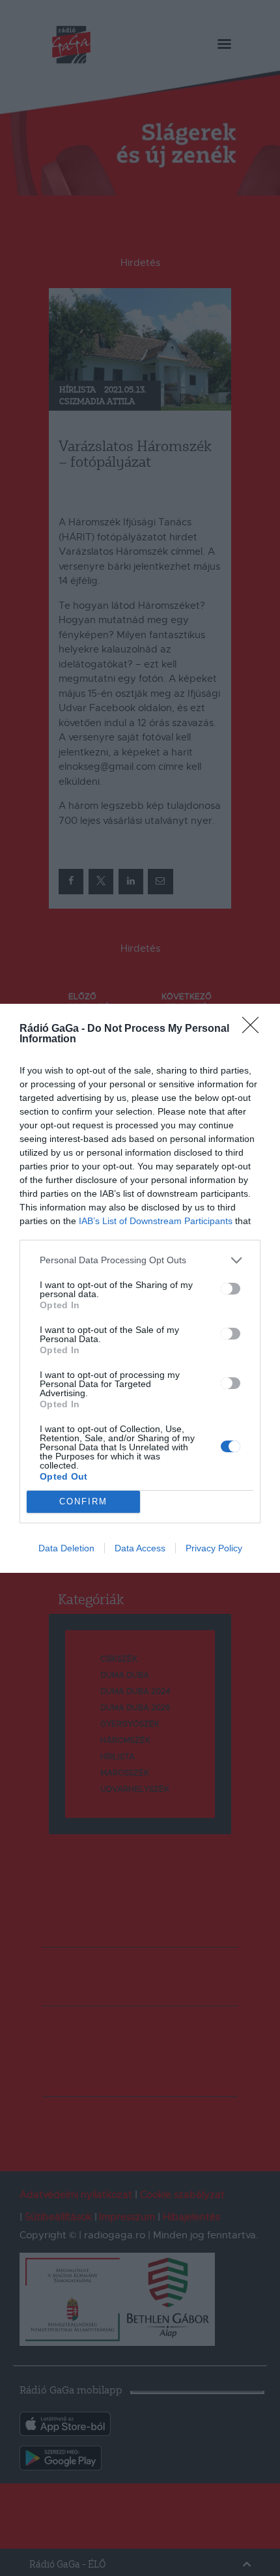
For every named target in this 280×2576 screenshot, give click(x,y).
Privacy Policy (214, 1548)
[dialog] (140, 1288)
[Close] (255, 1029)
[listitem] (140, 1260)
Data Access (140, 1548)
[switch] (231, 1289)
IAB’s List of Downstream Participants (156, 1221)
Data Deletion (66, 1548)
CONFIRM (83, 1501)
